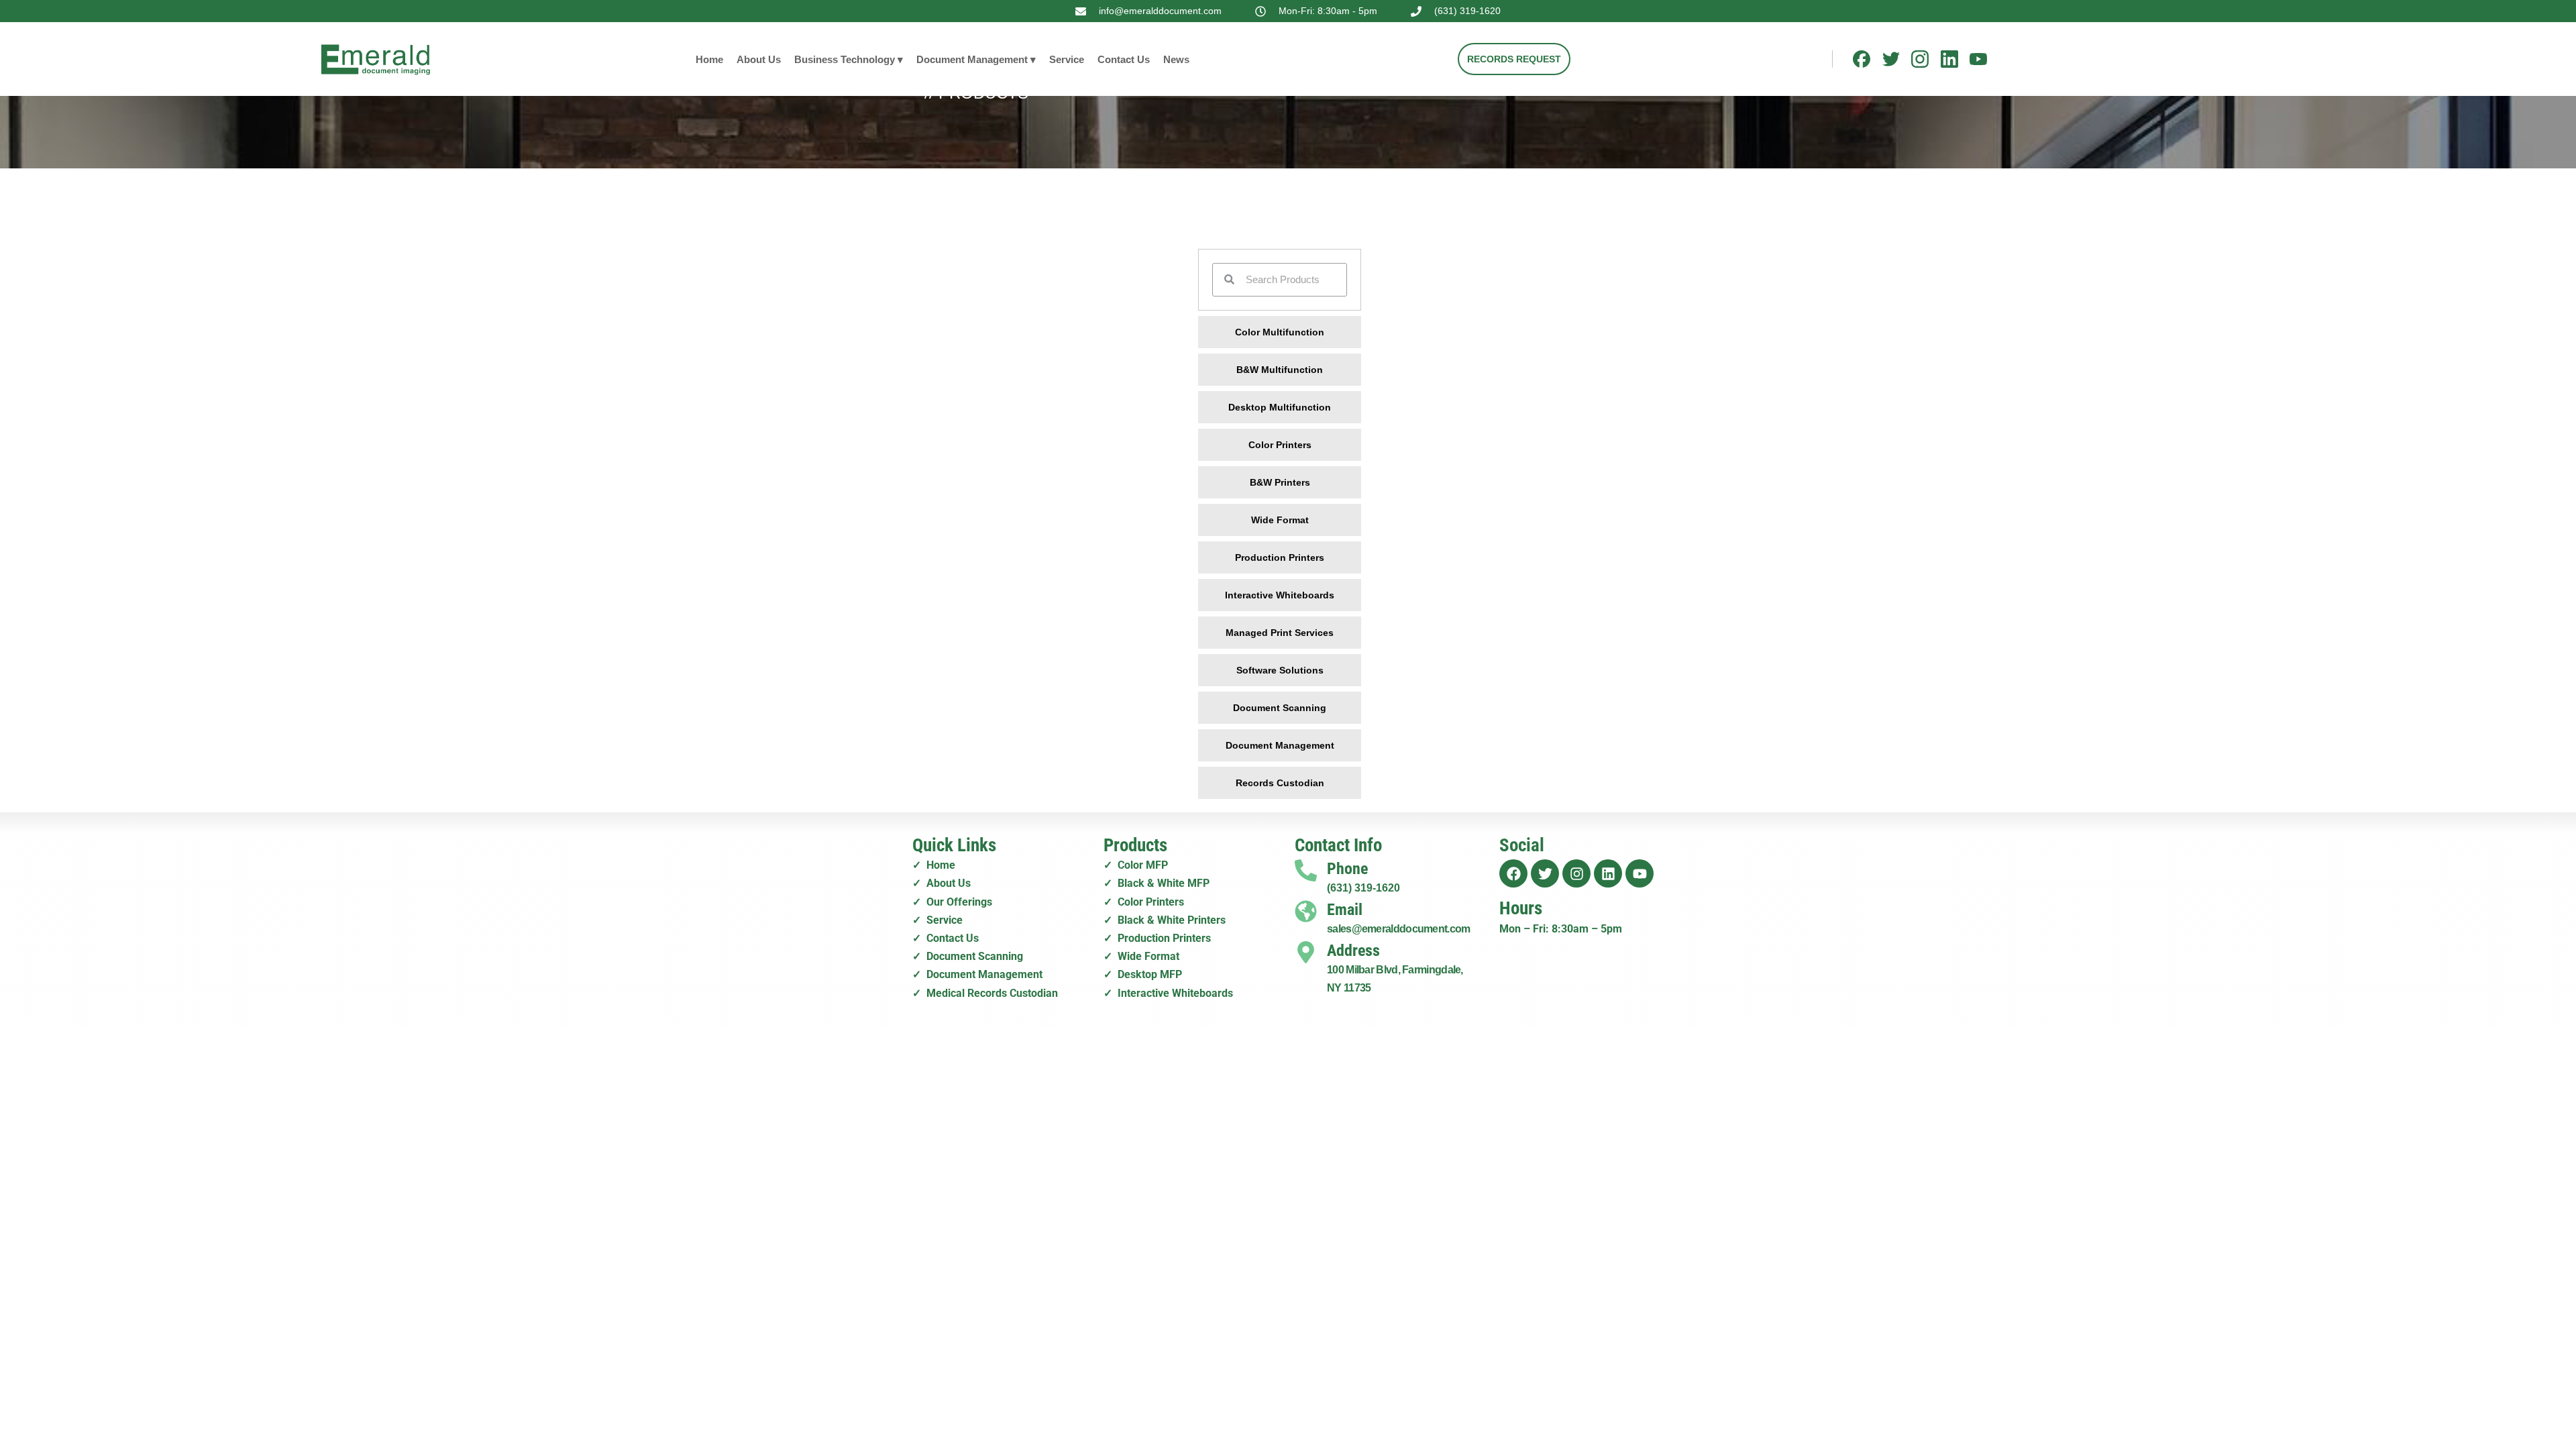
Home (709, 59)
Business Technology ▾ (849, 59)
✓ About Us (942, 883)
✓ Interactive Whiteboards (1168, 993)
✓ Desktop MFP (1143, 974)
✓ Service (937, 920)
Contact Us (1124, 59)
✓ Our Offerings (952, 902)
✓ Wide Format (1141, 956)
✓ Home (934, 865)
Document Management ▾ (976, 59)
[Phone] (1306, 870)
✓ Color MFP (1136, 865)
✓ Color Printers (1144, 902)
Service (1067, 59)
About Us (759, 59)
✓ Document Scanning (968, 956)
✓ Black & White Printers (1165, 920)
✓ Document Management (977, 974)
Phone (1347, 869)
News (1176, 59)
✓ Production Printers (1157, 938)
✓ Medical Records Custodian (985, 993)
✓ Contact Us (946, 938)
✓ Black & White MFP (1157, 883)
